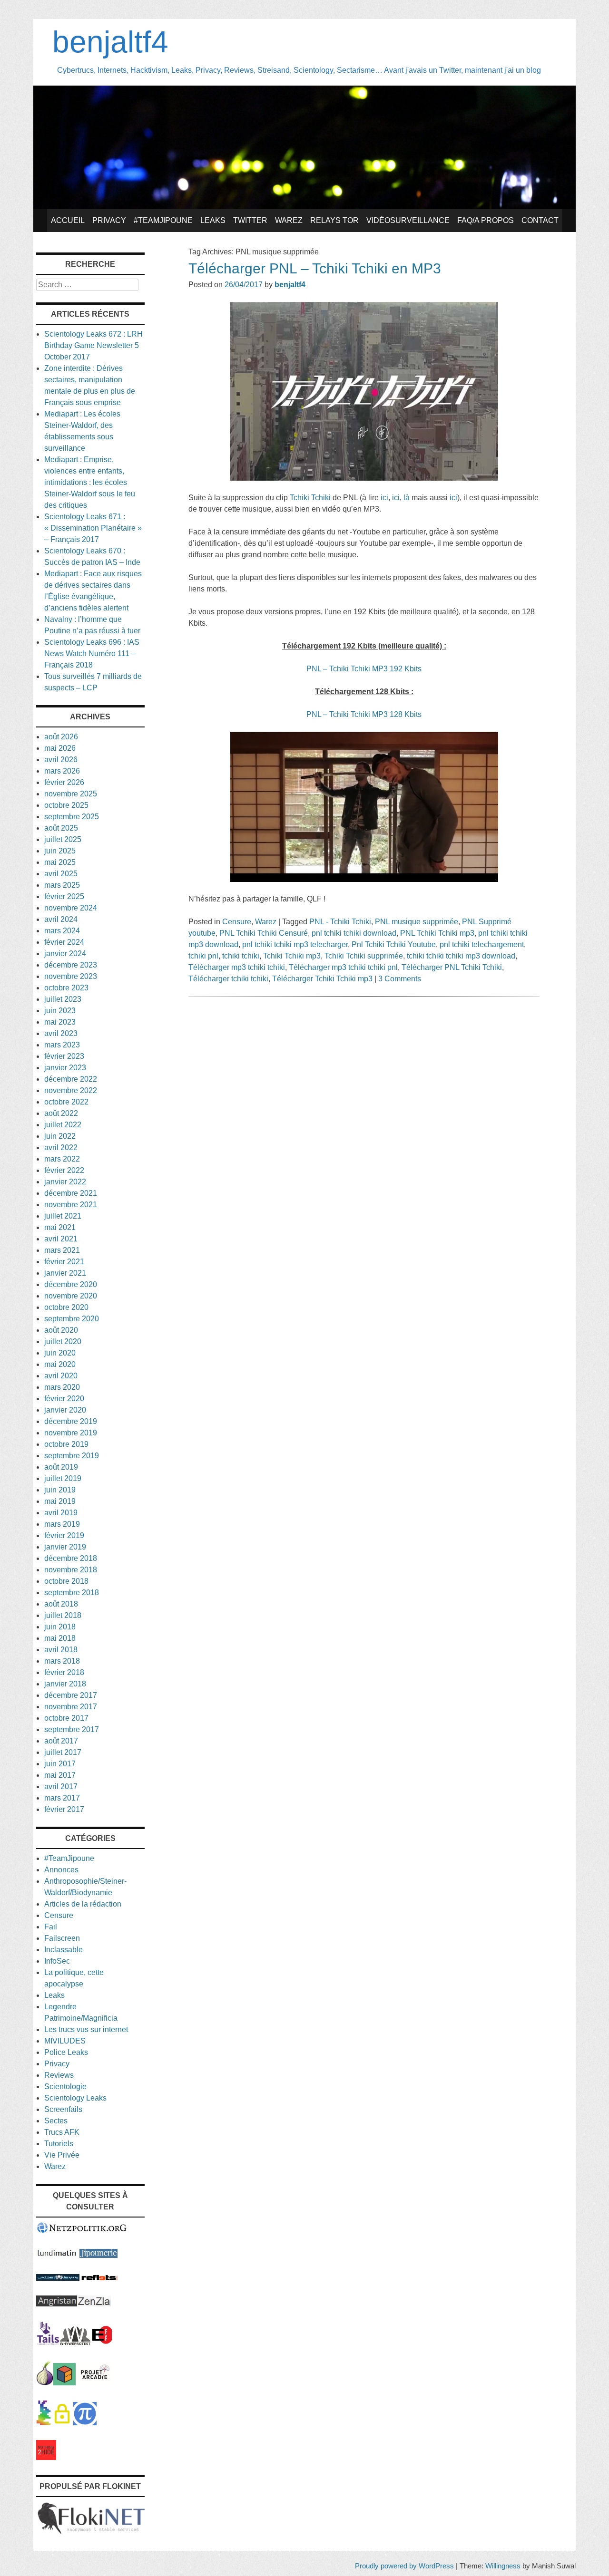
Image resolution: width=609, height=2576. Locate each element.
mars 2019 (62, 1524)
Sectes (56, 2121)
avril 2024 (61, 919)
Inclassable (64, 1950)
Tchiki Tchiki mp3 (292, 956)
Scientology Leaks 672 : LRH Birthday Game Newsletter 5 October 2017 (93, 345)
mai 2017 (60, 1775)
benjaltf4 (110, 42)
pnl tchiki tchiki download (354, 933)
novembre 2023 (71, 976)
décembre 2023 (71, 965)
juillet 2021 (63, 1216)
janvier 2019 (65, 1547)
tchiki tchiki (241, 956)
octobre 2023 (66, 988)
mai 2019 (60, 1501)
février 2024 (64, 942)
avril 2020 (61, 1376)
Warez (289, 220)
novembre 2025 (71, 794)
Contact (540, 220)
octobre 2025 (66, 805)
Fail (51, 1927)
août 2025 (61, 828)
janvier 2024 (65, 954)
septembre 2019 (72, 1456)
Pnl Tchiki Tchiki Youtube (394, 944)
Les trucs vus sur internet (86, 2029)
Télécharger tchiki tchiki (228, 979)
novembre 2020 (71, 1296)
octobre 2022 (66, 1102)
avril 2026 (61, 760)
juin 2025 (60, 851)
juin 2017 (60, 1764)
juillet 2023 (63, 999)
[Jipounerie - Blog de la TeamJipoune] (98, 2255)
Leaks (213, 220)
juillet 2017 (63, 1752)
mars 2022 (62, 1159)
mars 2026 (62, 771)
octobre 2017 (66, 1718)
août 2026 (61, 737)
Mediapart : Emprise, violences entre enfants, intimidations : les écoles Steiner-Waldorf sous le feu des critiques (90, 482)
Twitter (250, 220)
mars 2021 (62, 1250)
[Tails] (48, 2342)
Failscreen (62, 1938)
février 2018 (64, 1672)
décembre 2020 (71, 1284)
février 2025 (64, 896)
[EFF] (102, 2342)
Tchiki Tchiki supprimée (364, 956)
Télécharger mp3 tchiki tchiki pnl (343, 967)
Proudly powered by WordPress (404, 2566)
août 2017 (61, 1741)
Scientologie (65, 2087)
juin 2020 (60, 1353)
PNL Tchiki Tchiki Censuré (264, 933)
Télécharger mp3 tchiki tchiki (237, 967)
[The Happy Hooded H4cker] (64, 2383)
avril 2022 (61, 1148)
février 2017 (64, 1809)
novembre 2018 (71, 1570)
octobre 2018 (66, 1581)
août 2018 (61, 1604)
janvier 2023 (65, 1068)
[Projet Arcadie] (95, 2383)
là (407, 498)
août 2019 (61, 1467)
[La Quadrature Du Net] (85, 2423)
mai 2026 (60, 748)
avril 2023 (61, 1033)
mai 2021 (60, 1227)
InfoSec (57, 1961)
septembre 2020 (72, 1319)
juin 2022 (60, 1136)
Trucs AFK (62, 2132)
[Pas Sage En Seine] (44, 2423)
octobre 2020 (66, 1307)
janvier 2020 (65, 1410)
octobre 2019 (66, 1444)
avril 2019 (61, 1513)
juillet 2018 (63, 1615)
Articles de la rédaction (83, 1904)
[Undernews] (58, 2278)
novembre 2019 (71, 1433)
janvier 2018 (65, 1684)
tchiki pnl (203, 956)
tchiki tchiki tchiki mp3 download (461, 956)
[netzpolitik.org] (82, 2231)
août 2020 (61, 1330)
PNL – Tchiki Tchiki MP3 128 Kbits (364, 714)
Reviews (59, 2075)
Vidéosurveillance (408, 220)
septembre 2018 (72, 1593)
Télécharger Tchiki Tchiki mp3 (322, 979)
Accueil (68, 220)
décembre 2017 (71, 1695)
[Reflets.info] (99, 2278)
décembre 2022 (71, 1079)
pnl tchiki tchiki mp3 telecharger (295, 944)
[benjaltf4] (304, 207)
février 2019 (64, 1535)
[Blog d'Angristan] (57, 2304)
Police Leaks (66, 2052)
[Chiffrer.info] (62, 2423)
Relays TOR (334, 220)
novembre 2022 (71, 1090)
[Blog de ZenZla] (94, 2304)
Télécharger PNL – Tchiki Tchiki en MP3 (315, 268)
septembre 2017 (72, 1729)
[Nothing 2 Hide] (46, 2457)
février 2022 (64, 1170)
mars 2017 (62, 1798)
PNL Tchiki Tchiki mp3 (437, 933)
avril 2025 (61, 874)
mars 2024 (62, 931)
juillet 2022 (63, 1125)
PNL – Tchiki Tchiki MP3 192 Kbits (364, 669)
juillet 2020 (63, 1341)
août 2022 (61, 1113)
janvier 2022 (65, 1182)
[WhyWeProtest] (75, 2342)
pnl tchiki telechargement (482, 944)
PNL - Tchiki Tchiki (340, 922)
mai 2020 (60, 1364)
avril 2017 (61, 1787)
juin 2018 (60, 1627)
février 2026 (64, 782)
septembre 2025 (72, 817)
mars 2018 (62, 1661)
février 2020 (64, 1399)
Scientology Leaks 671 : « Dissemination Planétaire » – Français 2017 (93, 528)
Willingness (503, 2566)
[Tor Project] (45, 2383)
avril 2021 (61, 1239)
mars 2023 (62, 1045)
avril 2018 (61, 1650)
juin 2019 (60, 1490)
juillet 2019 (63, 1478)
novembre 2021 (71, 1205)
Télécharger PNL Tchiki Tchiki (452, 967)
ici (384, 498)
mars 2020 (62, 1387)
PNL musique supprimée (417, 922)
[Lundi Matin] (57, 2255)
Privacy (109, 220)
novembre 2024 (71, 908)
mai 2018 (60, 1638)
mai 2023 (60, 1022)
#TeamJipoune (163, 220)
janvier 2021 (65, 1273)
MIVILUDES (65, 2041)
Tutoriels (59, 2144)
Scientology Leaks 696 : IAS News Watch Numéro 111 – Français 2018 (92, 654)
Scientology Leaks (75, 2098)
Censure (237, 922)
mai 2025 (60, 862)
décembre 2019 (71, 1421)
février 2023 (64, 1056)
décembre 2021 (71, 1193)
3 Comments (400, 979)
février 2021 (64, 1262)
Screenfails (63, 2109)
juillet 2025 (63, 839)
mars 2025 (62, 885)
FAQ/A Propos (486, 220)
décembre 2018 (71, 1558)
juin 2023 (60, 1011)
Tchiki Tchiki (310, 498)
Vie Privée (62, 2155)
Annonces (61, 1870)
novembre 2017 (71, 1707)
